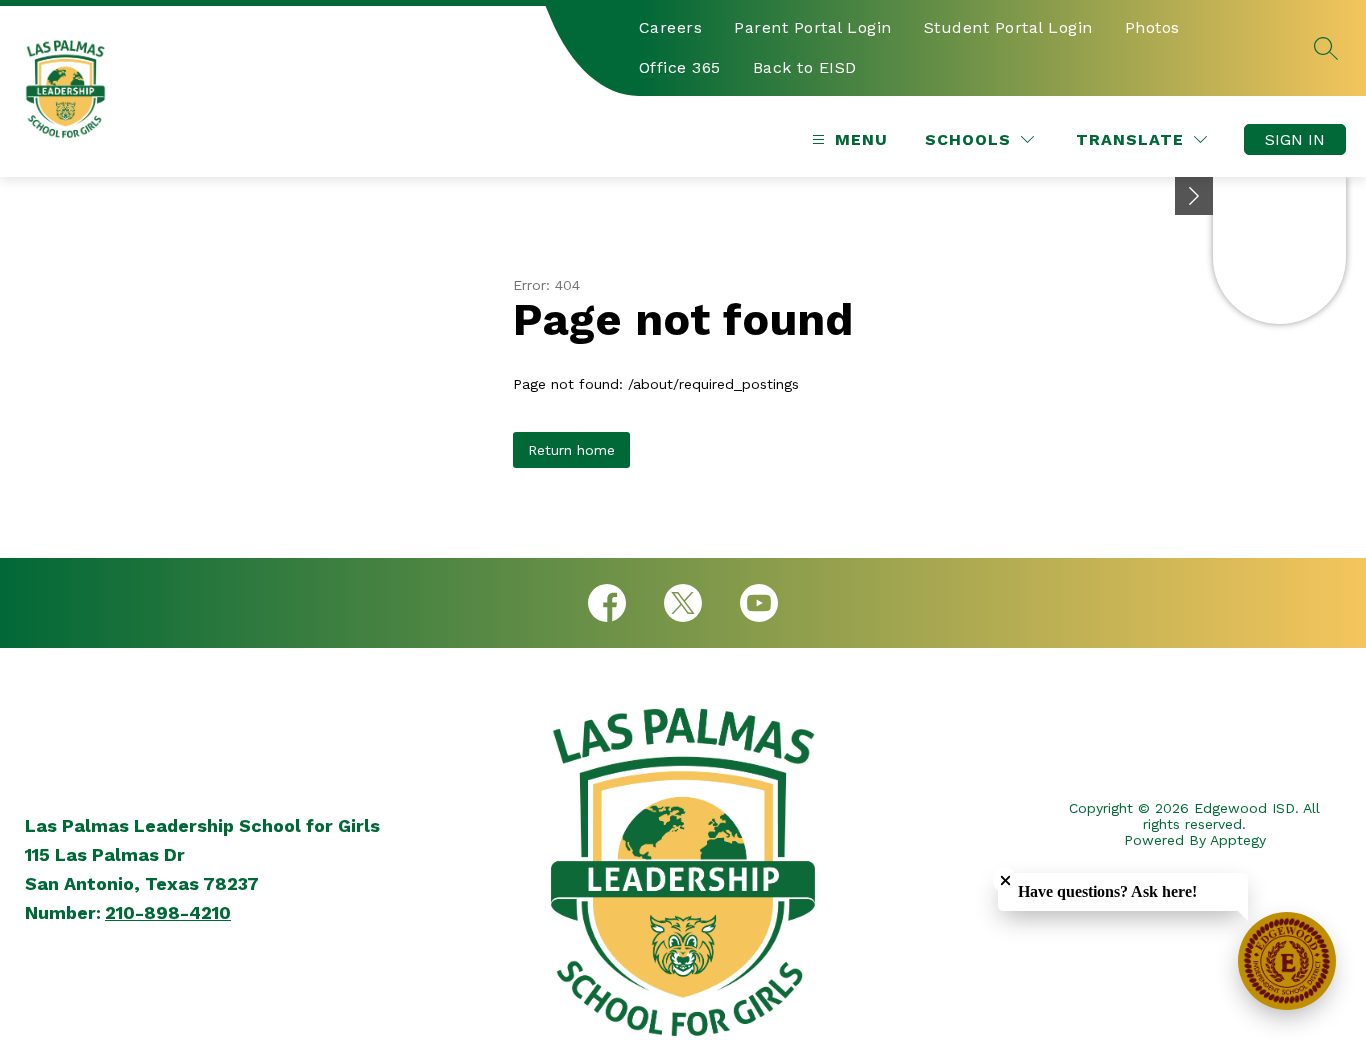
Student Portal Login (1008, 27)
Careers (671, 27)
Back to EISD (805, 67)
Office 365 (680, 67)
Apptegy (1238, 840)
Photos (1152, 27)
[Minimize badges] (1194, 196)
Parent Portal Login (813, 27)
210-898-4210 (168, 912)
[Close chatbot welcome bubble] (1005, 880)
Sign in (1295, 139)
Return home (571, 450)
